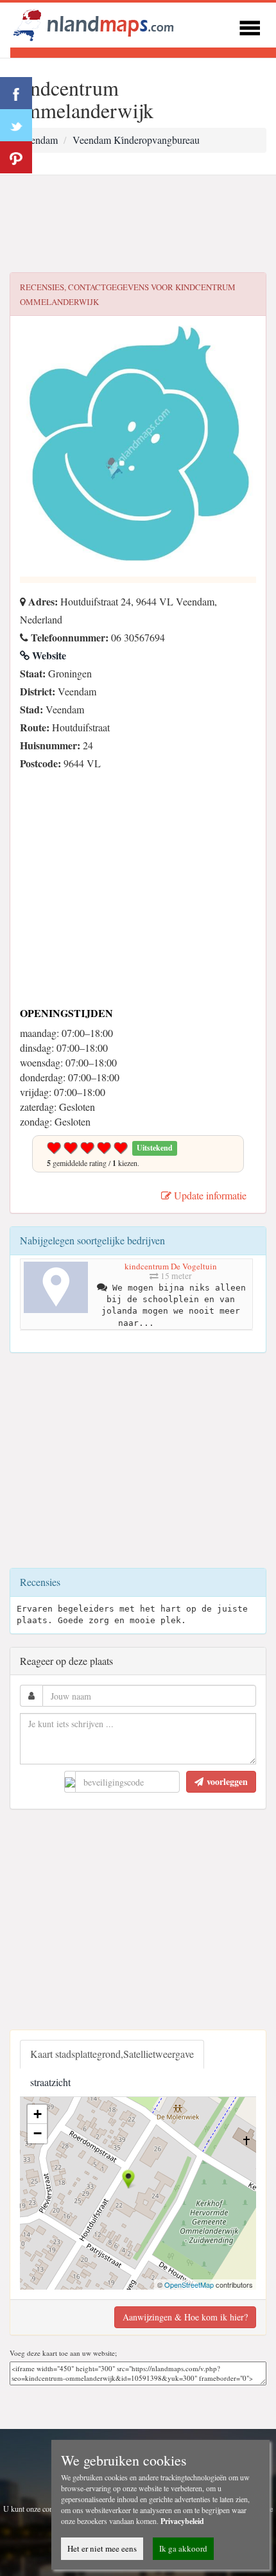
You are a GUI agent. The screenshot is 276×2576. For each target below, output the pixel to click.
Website (48, 655)
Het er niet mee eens (102, 2548)
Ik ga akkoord (183, 2548)
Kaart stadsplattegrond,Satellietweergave (112, 2054)
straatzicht (50, 2082)
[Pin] (16, 157)
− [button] (38, 2133)
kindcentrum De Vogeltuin (171, 1266)
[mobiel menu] (250, 26)
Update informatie (209, 1195)
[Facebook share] (16, 93)
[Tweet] (16, 125)
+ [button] (38, 2114)
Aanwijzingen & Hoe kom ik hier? (185, 2317)
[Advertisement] (138, 224)
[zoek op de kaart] (94, 23)
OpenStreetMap (189, 2284)
